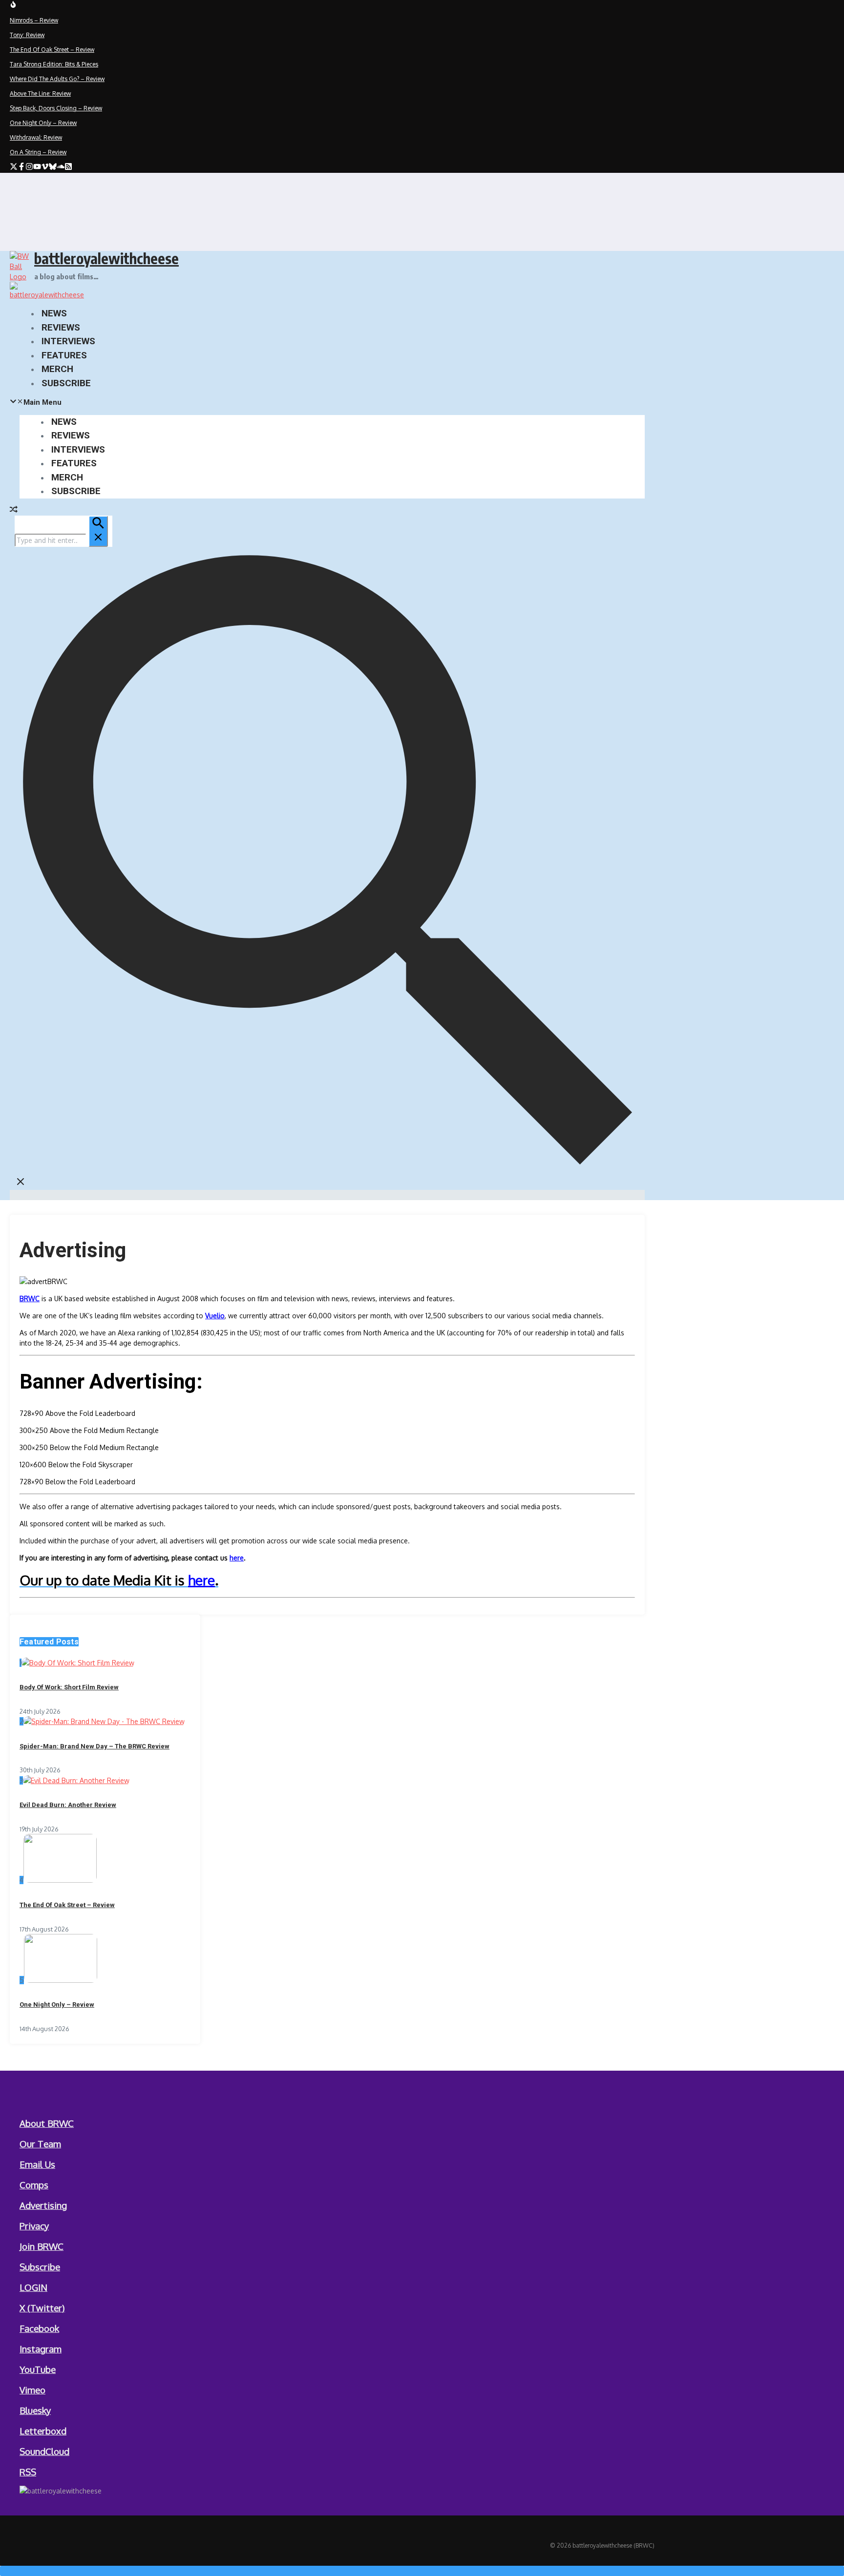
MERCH (57, 369)
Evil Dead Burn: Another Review (68, 1805)
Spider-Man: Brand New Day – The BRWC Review (95, 1746)
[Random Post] (14, 510)
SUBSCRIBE (66, 383)
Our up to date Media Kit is (104, 1580)
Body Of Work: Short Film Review (69, 1687)
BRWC (30, 1298)
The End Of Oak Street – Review (67, 1905)
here (237, 1558)
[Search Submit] (98, 531)
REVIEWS (61, 327)
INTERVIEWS (68, 341)
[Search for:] (61, 540)
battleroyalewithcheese (106, 258)
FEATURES (64, 355)
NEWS (54, 313)
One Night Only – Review (57, 2005)
